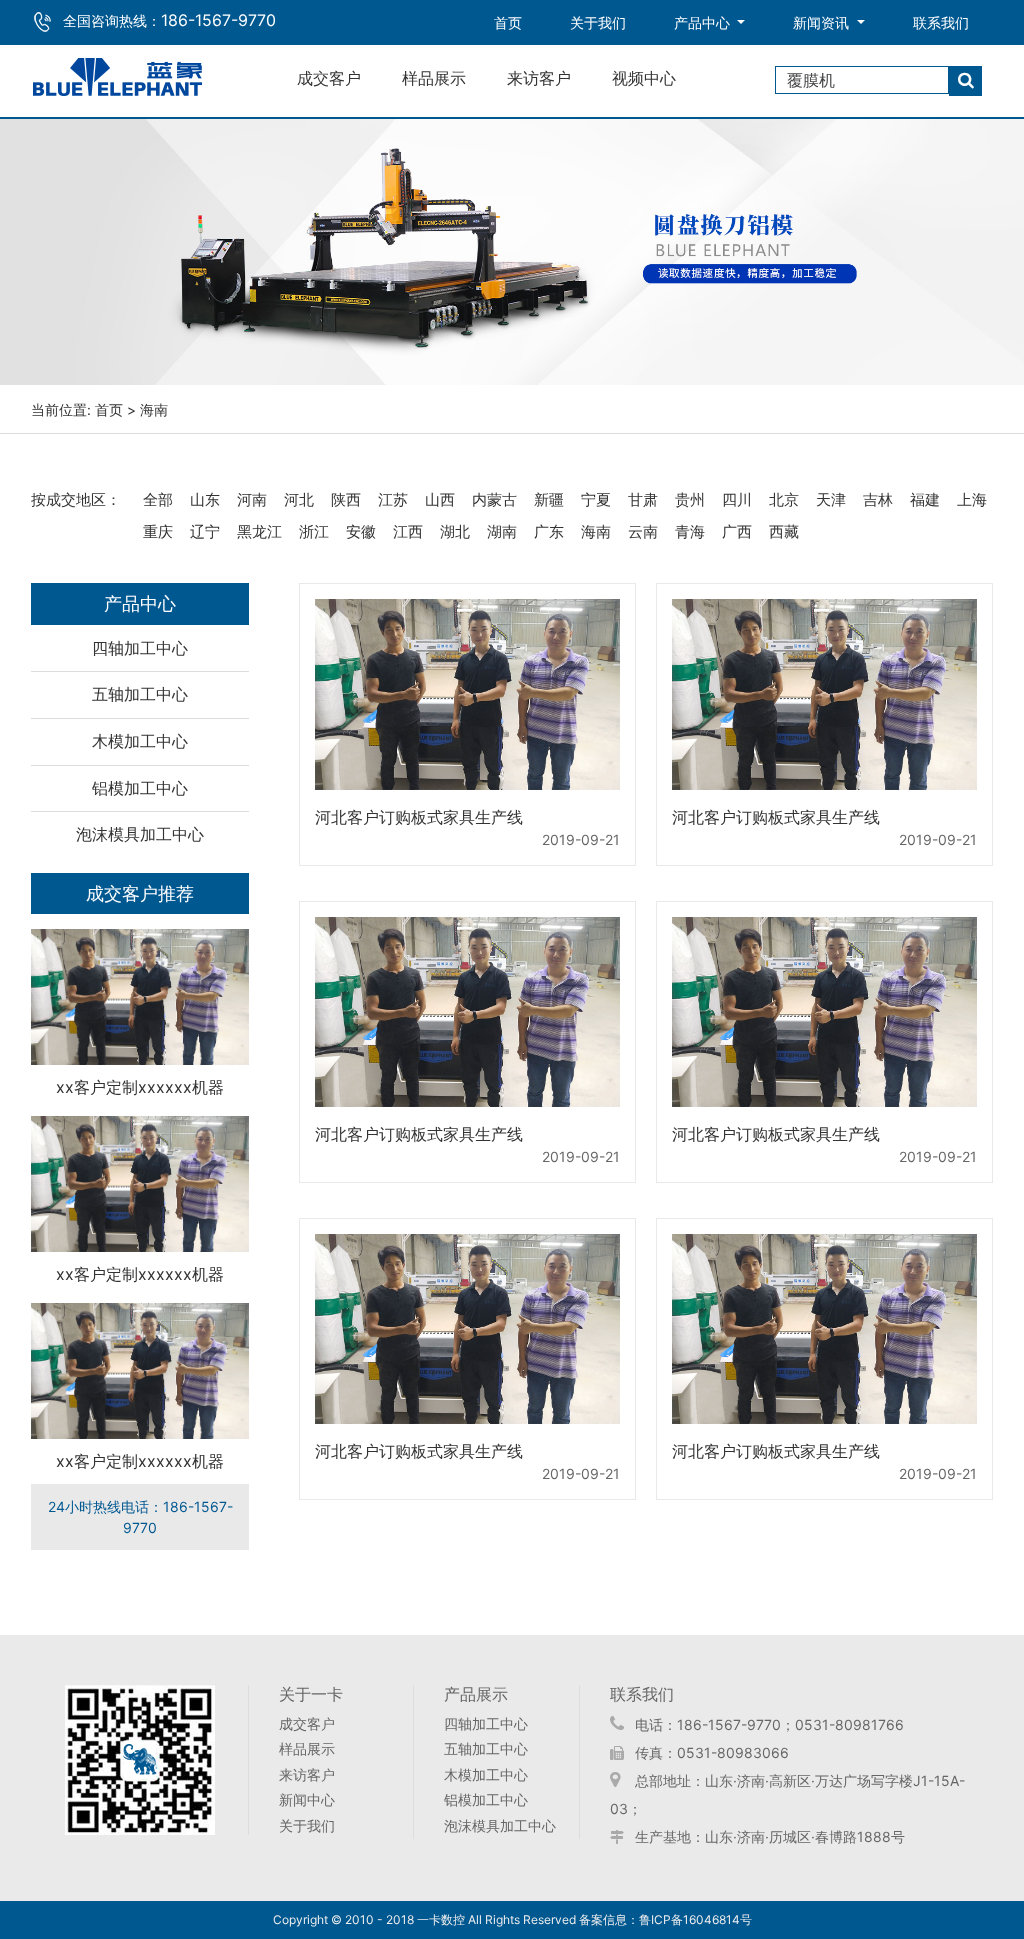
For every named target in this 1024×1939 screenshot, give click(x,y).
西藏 (784, 531)
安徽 (361, 531)
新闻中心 (307, 1799)
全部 (158, 499)
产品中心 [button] (704, 22)
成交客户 (329, 78)
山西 (440, 499)
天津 (831, 499)
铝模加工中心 (140, 788)
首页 (520, 22)
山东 (205, 499)
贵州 (690, 499)
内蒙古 (494, 499)
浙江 (314, 531)
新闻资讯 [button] (823, 22)
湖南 (502, 531)
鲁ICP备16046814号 (695, 1919)
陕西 (346, 499)
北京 (784, 499)
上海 (972, 499)
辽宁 (205, 531)
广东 (549, 531)
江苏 (393, 499)
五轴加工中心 (140, 694)
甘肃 (643, 499)
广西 (737, 531)
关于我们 (598, 22)
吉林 (878, 499)
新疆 (549, 499)
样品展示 (434, 78)
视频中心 (644, 78)
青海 (690, 531)
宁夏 (596, 499)
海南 (596, 531)
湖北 (455, 531)
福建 (925, 499)
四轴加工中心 (140, 648)
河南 (252, 499)
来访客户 (539, 78)
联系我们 (941, 22)
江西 (408, 531)
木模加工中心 (140, 741)
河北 (299, 499)
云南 (643, 531)
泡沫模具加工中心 (140, 834)
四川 (737, 499)
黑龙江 (259, 531)
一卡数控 (441, 1919)
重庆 (158, 531)
